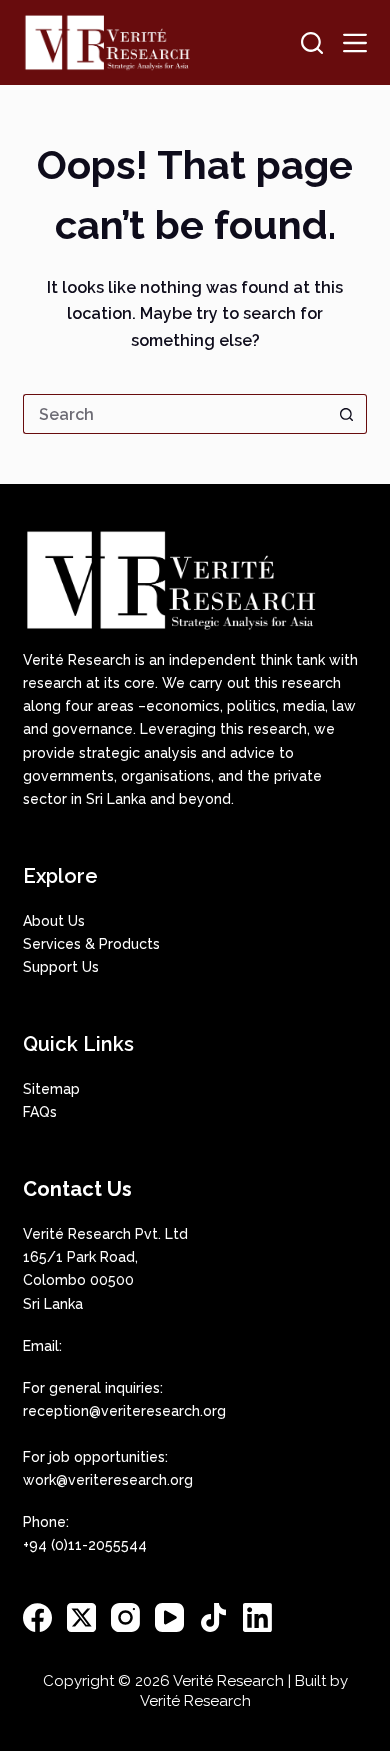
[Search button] (347, 414)
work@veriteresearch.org (108, 1480)
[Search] (312, 43)
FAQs (40, 1112)
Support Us (61, 967)
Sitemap (51, 1089)
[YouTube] (169, 1617)
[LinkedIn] (257, 1617)
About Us (54, 921)
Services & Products (91, 944)
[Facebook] (37, 1617)
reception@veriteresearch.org (124, 1411)
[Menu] (355, 43)
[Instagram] (125, 1617)
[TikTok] (213, 1617)
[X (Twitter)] (81, 1617)
